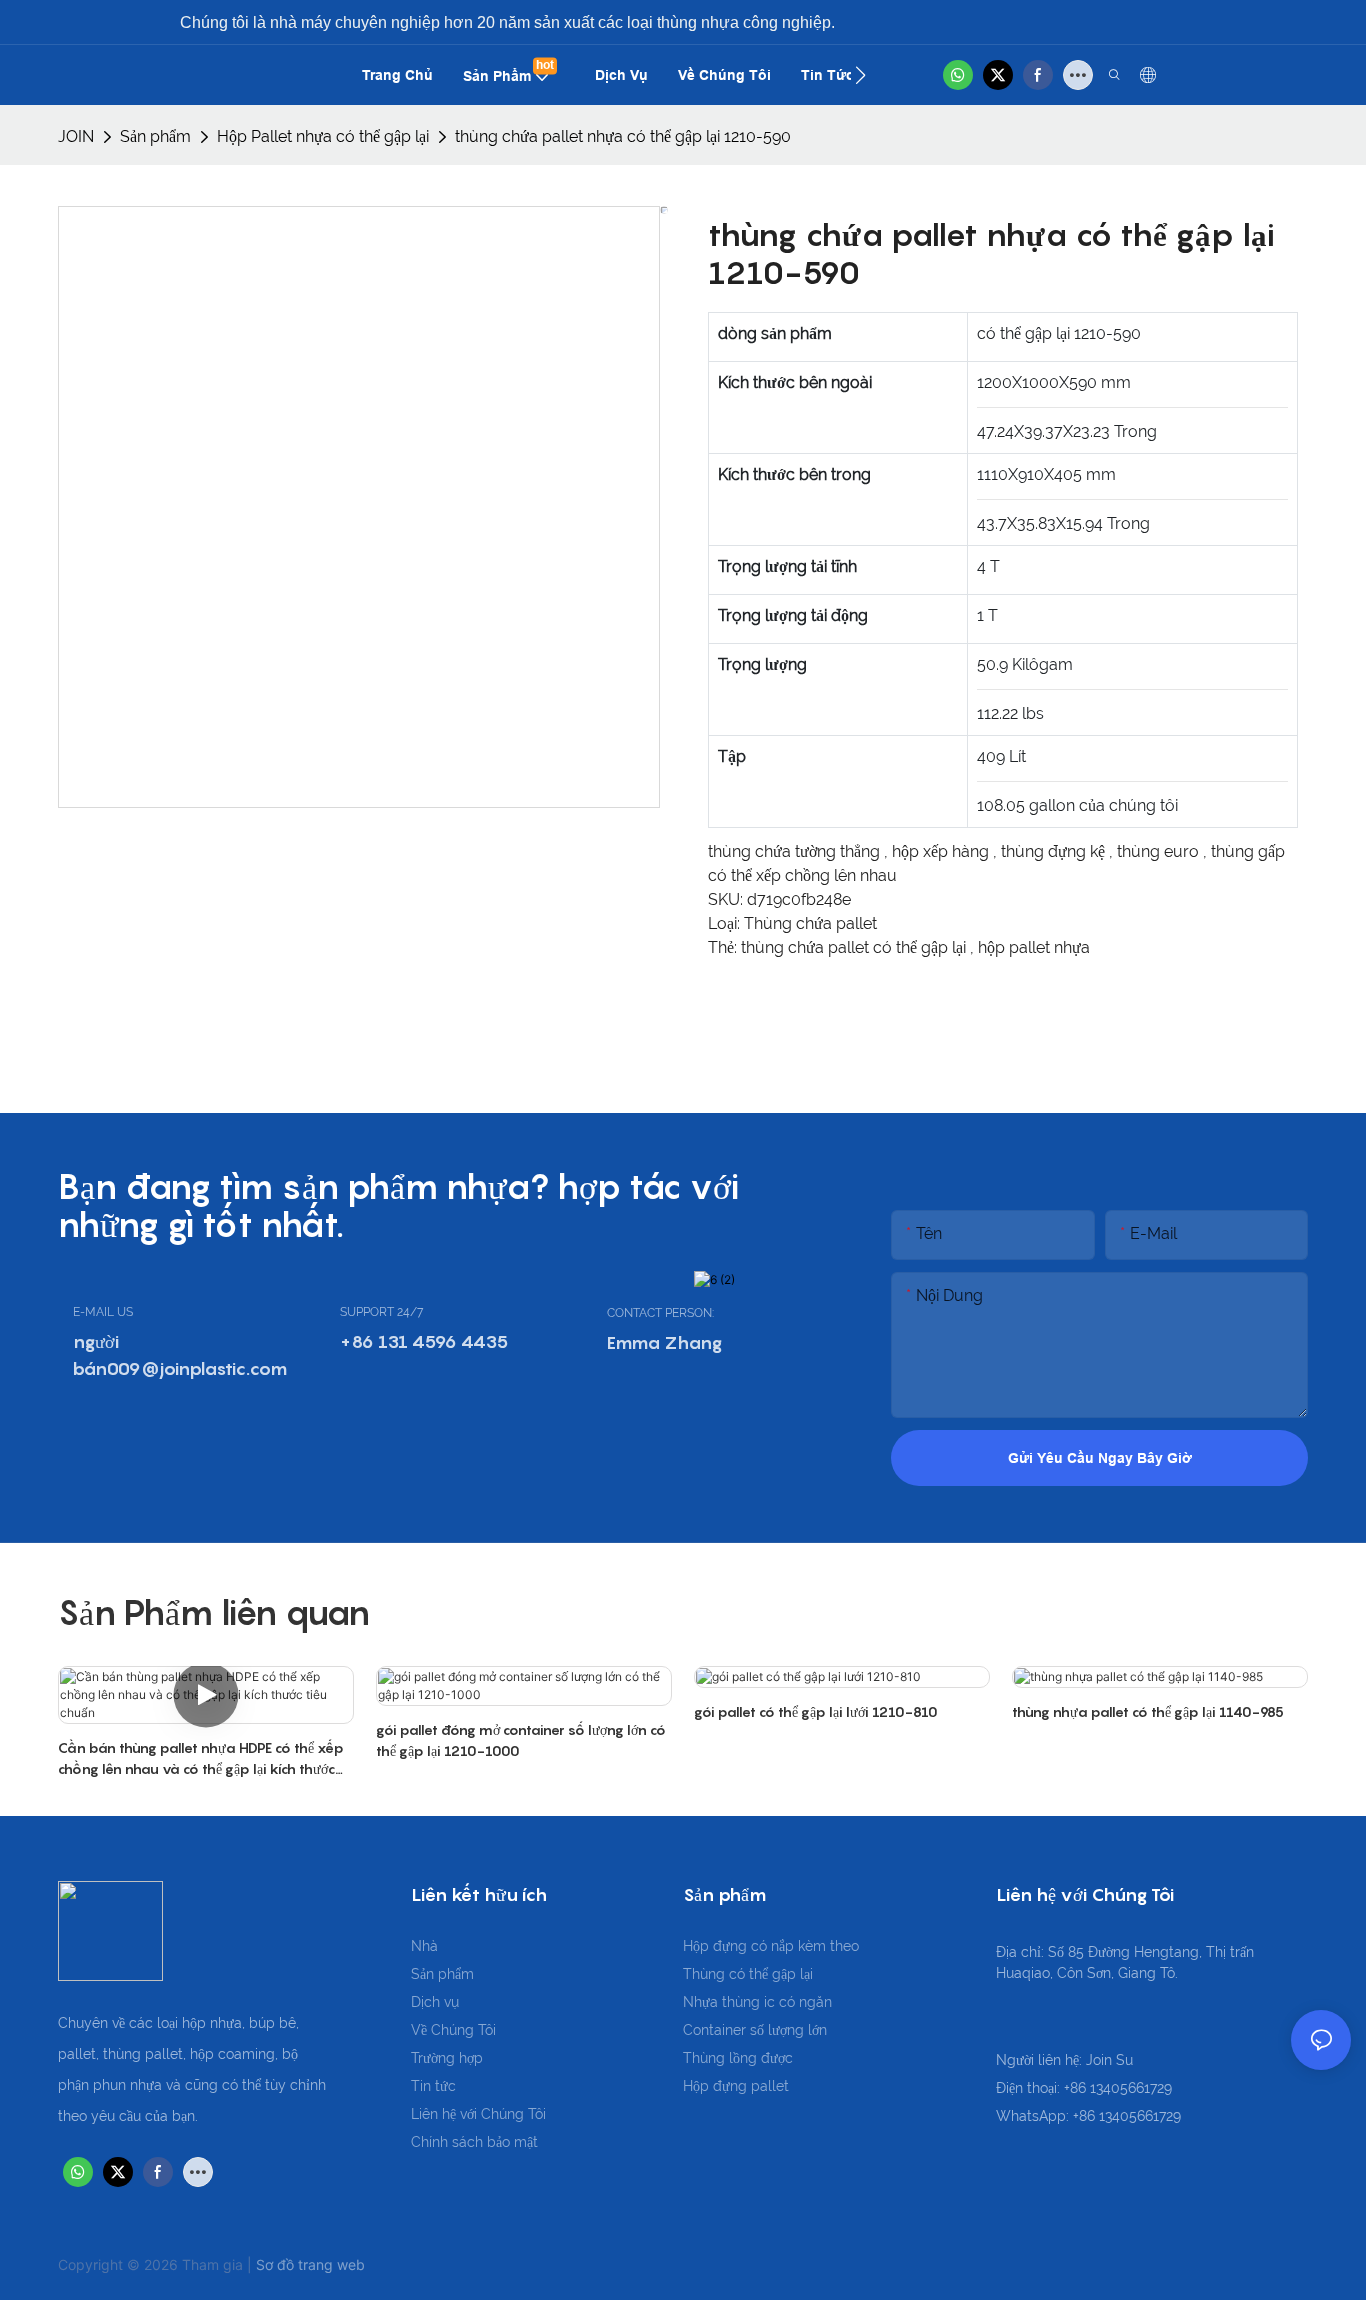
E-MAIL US (103, 1312)
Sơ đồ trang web (310, 2264)
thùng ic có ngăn (777, 2002)
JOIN (76, 136)
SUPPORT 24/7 (381, 1312)
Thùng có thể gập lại (748, 1974)
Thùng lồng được (738, 2058)
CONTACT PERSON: (660, 1313)
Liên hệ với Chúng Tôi (478, 2114)
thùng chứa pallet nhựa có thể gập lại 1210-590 (623, 136)
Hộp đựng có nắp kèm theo (771, 1946)
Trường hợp (447, 2058)
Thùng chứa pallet (810, 923)
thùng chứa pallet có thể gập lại (855, 947)
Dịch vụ (435, 2002)
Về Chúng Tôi (453, 2030)
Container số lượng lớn (755, 2030)
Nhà (424, 1946)
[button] (860, 75)
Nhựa (702, 2002)
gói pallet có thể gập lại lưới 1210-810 (816, 1711)
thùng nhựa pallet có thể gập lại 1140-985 (1148, 1711)
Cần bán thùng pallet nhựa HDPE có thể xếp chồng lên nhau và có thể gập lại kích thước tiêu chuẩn (201, 1759)
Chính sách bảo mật (474, 2142)
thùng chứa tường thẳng (796, 851)
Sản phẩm (155, 136)
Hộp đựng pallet (736, 2086)
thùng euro (1160, 851)
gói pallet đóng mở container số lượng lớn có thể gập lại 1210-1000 (521, 1740)
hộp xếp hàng (942, 851)
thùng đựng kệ (1055, 851)
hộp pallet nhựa (1034, 947)
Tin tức (433, 2086)
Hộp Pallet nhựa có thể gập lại (323, 136)
